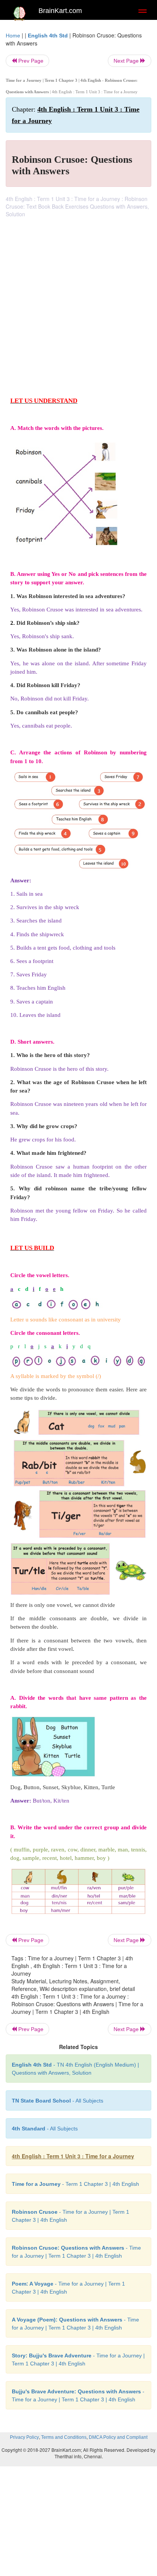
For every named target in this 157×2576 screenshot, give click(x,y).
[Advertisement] (78, 300)
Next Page (127, 61)
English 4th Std (48, 36)
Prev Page (30, 61)
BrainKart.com (60, 11)
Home (13, 36)
